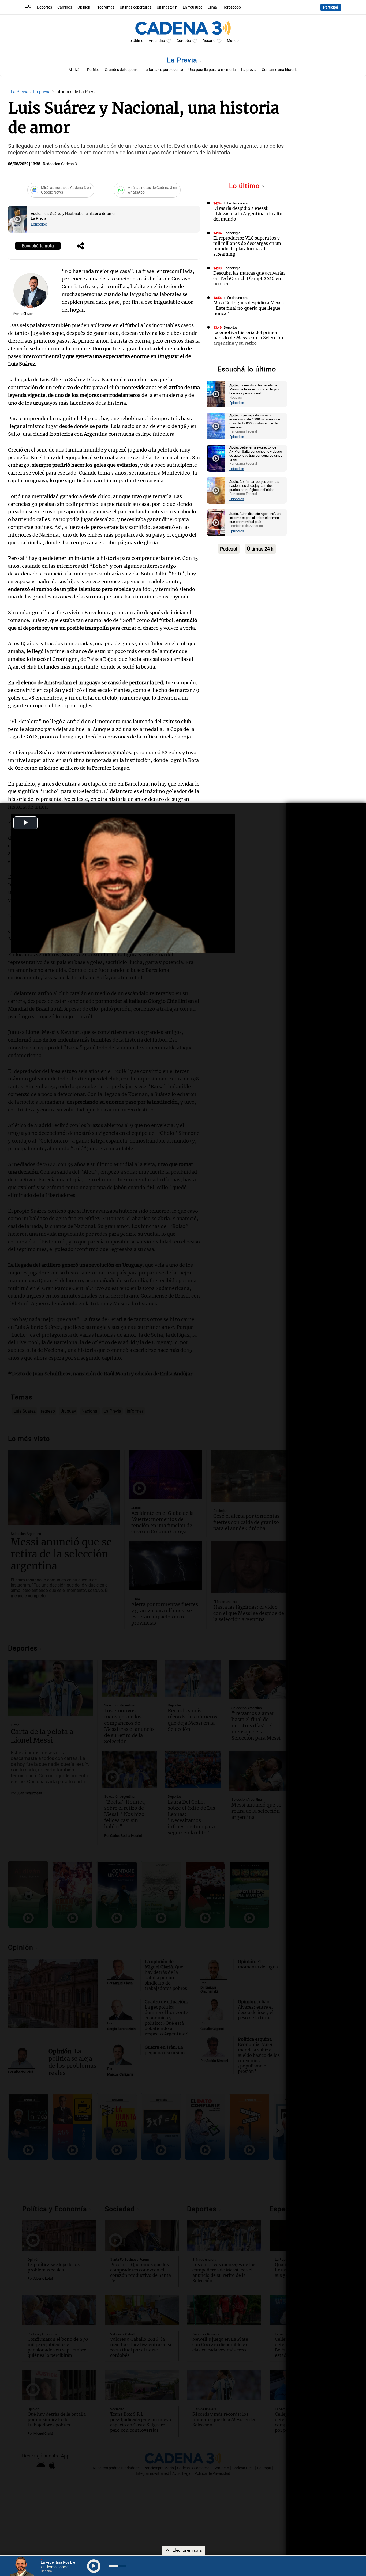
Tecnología (232, 233)
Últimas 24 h (167, 7)
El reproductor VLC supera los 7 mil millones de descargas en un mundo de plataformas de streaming (247, 246)
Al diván (75, 70)
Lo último (245, 186)
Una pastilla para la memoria (212, 70)
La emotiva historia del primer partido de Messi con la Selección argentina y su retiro (248, 338)
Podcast (229, 549)
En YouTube (193, 7)
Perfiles (93, 70)
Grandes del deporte (122, 70)
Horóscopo (232, 7)
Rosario (209, 41)
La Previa (183, 60)
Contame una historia (280, 70)
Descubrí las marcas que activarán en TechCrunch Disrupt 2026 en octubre (249, 278)
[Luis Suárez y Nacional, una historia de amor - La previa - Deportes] (17, 219)
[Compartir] (80, 246)
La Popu (230, 357)
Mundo (233, 41)
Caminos (65, 7)
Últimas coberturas (136, 7)
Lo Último (135, 41)
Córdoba (184, 41)
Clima (212, 7)
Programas (105, 7)
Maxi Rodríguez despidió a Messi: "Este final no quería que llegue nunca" (249, 308)
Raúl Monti (27, 314)
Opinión (84, 7)
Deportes (44, 7)
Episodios (39, 224)
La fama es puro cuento (163, 70)
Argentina (157, 41)
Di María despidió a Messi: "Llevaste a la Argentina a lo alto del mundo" (248, 214)
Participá (331, 7)
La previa (249, 70)
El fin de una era (236, 203)
